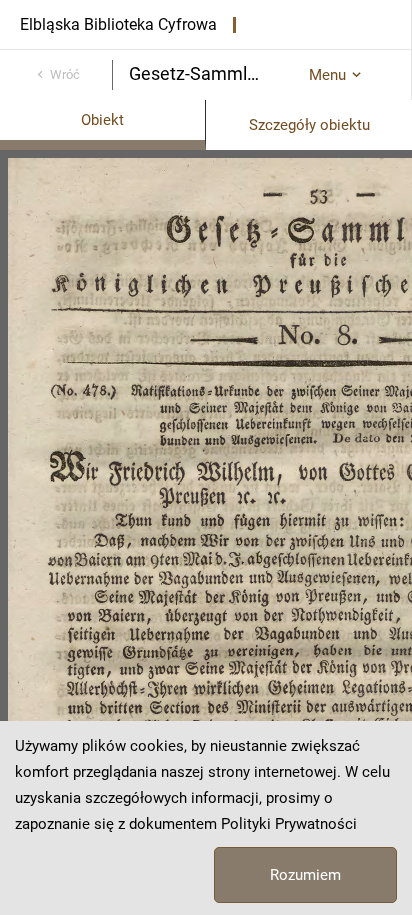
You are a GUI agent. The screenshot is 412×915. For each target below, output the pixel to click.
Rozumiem (305, 875)
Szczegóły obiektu (309, 125)
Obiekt (102, 120)
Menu (327, 75)
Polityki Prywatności (289, 824)
